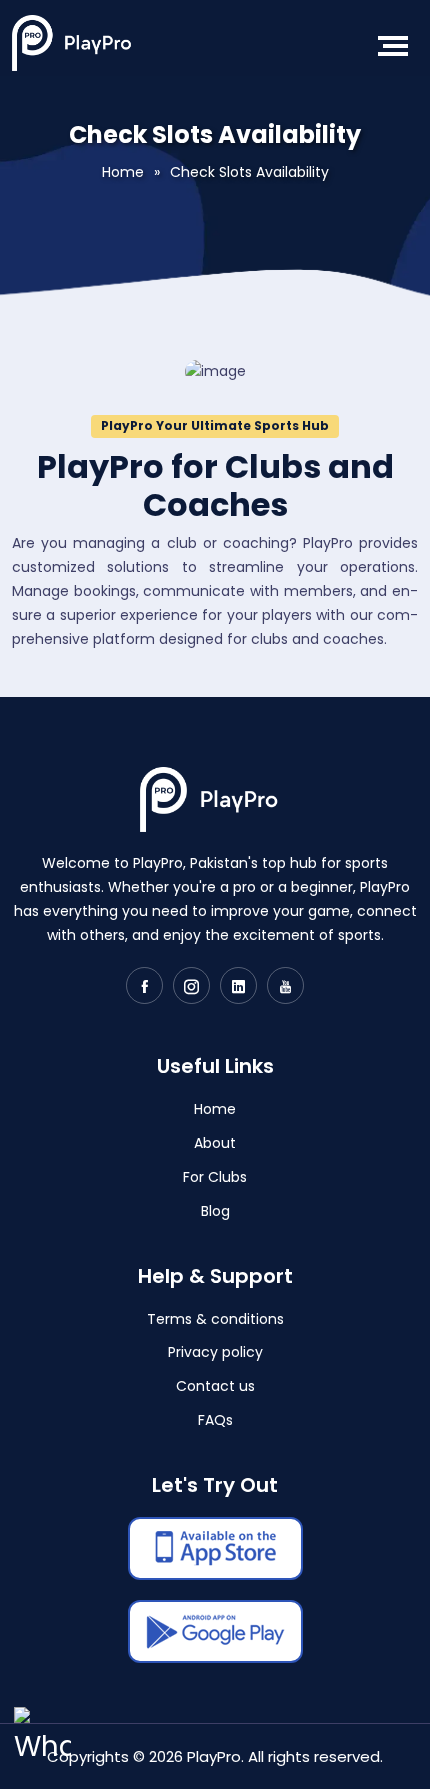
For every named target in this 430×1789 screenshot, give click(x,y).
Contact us (215, 1386)
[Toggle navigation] (389, 46)
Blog (215, 1211)
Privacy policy (215, 1352)
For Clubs (215, 1177)
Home (123, 172)
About (215, 1143)
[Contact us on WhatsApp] (42, 1746)
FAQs (215, 1420)
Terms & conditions (215, 1319)
